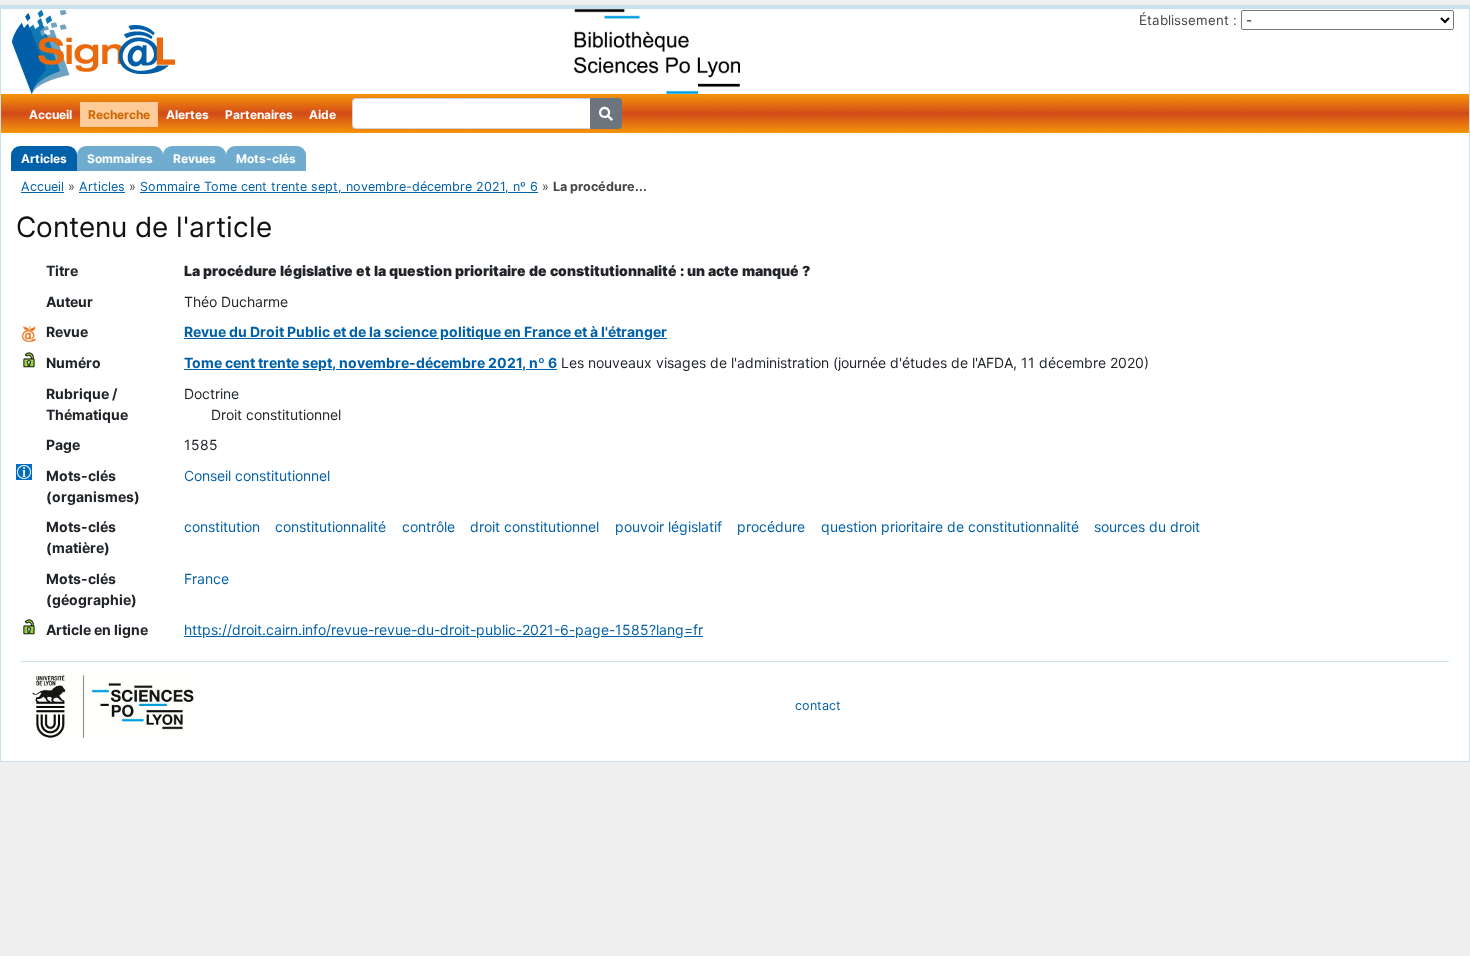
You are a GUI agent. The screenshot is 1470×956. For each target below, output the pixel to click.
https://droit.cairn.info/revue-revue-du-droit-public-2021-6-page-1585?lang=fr (443, 629)
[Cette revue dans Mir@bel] (29, 331)
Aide (322, 114)
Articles (44, 158)
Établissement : (1188, 20)
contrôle (428, 526)
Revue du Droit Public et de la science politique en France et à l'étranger (425, 331)
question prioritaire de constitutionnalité (950, 526)
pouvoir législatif (668, 526)
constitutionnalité (330, 526)
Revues (194, 158)
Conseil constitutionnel (257, 475)
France (206, 578)
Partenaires (259, 114)
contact (818, 705)
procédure (771, 526)
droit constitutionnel (534, 526)
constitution (222, 526)
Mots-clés (266, 158)
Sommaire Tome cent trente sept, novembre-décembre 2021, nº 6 (339, 186)
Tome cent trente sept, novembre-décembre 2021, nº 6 (370, 362)
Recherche (119, 114)
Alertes (187, 114)
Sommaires (120, 158)
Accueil (50, 114)
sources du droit (1147, 526)
